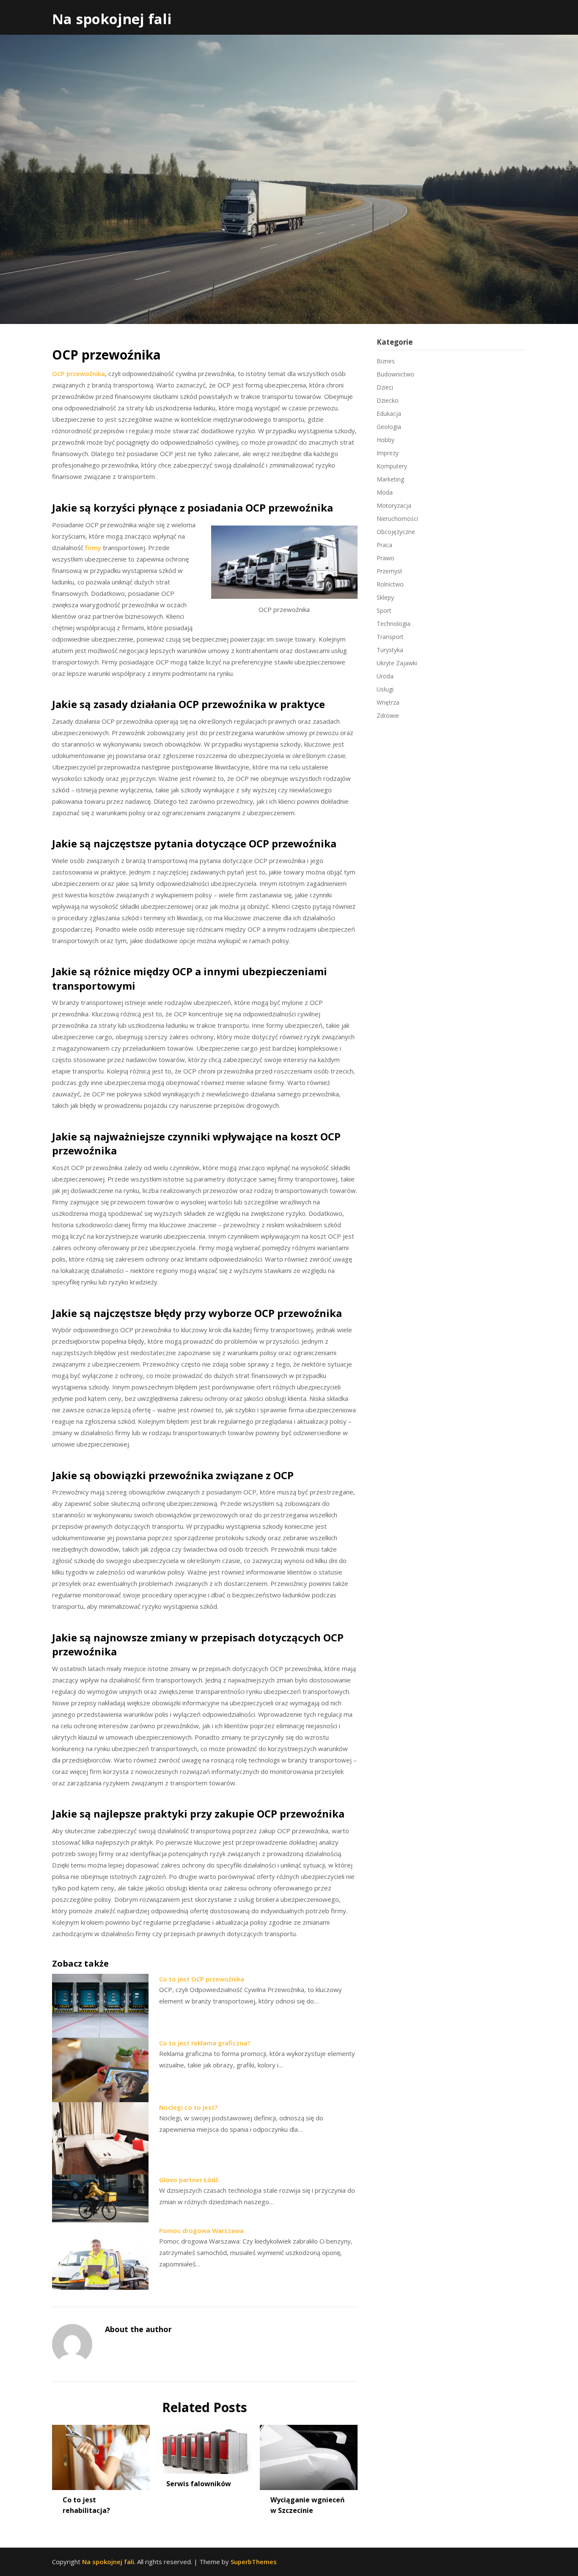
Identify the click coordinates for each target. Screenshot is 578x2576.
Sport (384, 610)
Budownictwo (395, 374)
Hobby (385, 440)
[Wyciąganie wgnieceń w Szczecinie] (309, 2454)
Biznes (386, 361)
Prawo (385, 558)
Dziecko (388, 400)
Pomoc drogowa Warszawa (201, 2230)
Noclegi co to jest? (188, 2107)
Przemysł (389, 571)
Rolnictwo (390, 584)
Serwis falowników (200, 2484)
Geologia (389, 427)
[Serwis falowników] (205, 2446)
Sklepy (385, 597)
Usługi (385, 689)
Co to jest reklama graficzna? (205, 2043)
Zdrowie (388, 715)
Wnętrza (388, 702)
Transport (390, 637)
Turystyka (390, 650)
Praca (384, 545)
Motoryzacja (394, 505)
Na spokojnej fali (112, 19)
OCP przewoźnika (78, 374)
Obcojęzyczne (396, 532)
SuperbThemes (254, 2562)
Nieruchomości (397, 519)
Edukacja (389, 414)
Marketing (390, 479)
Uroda (385, 676)
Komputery (392, 466)
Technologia (394, 624)
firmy (93, 548)
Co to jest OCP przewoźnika (202, 1979)
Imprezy (388, 453)
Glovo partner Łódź (189, 2180)
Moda (385, 492)
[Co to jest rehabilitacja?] (101, 2454)
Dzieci (385, 387)
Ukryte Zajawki (397, 663)
